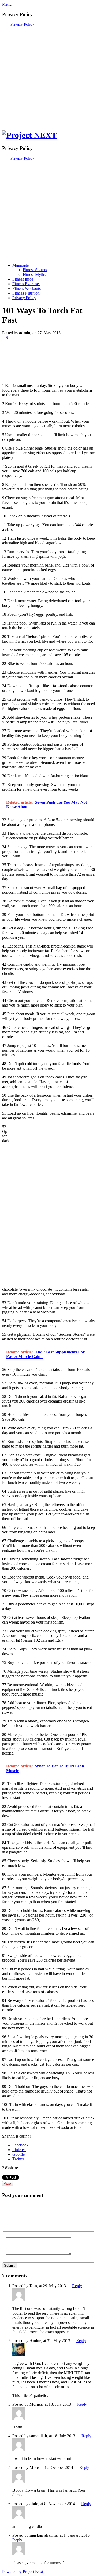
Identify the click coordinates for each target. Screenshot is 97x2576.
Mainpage (21, 265)
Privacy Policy (22, 24)
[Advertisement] (48, 75)
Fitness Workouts (27, 288)
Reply (77, 2286)
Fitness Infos (23, 279)
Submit (9, 2266)
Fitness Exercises (26, 284)
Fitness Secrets (35, 270)
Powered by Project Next (23, 2571)
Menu (7, 4)
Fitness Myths (34, 274)
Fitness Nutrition (26, 293)
